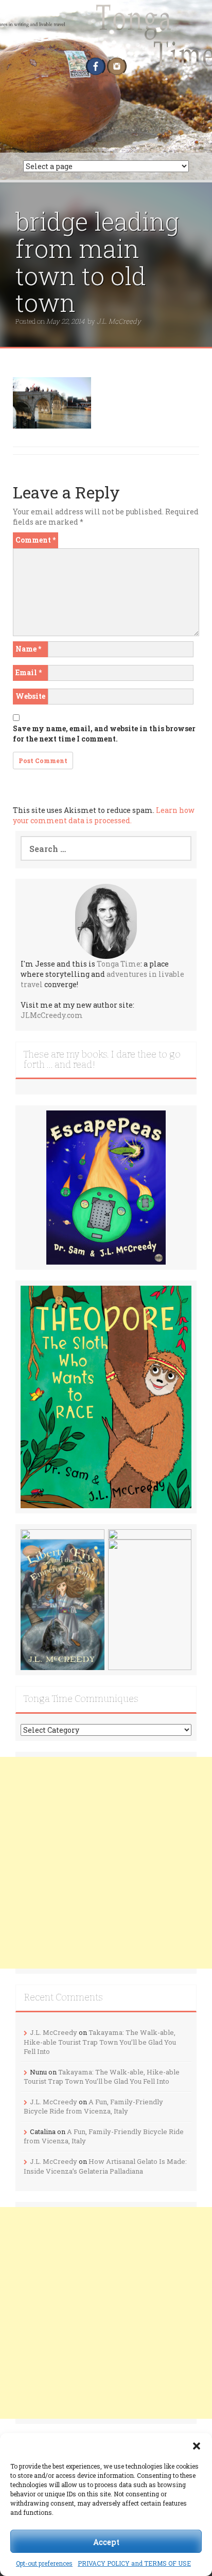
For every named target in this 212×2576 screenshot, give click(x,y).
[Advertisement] (106, 1863)
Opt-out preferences (44, 2563)
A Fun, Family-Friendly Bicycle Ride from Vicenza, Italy (93, 2107)
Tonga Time (119, 964)
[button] (197, 2446)
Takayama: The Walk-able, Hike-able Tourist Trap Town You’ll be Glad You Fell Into (100, 2042)
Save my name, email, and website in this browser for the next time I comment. (104, 734)
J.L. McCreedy (119, 321)
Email (29, 672)
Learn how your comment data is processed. (104, 815)
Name (28, 649)
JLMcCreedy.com (52, 1015)
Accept (106, 2542)
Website (30, 696)
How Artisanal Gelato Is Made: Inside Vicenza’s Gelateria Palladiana (105, 2166)
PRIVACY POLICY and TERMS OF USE (134, 2563)
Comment (36, 540)
